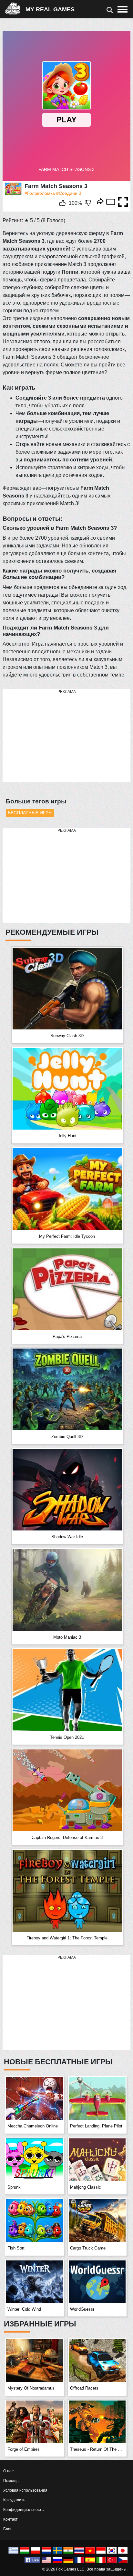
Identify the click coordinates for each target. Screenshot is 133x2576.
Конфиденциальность (23, 2510)
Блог (7, 2529)
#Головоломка (40, 193)
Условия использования (25, 2490)
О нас (8, 2471)
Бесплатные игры (30, 813)
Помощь (11, 2481)
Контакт (10, 2519)
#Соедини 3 (69, 193)
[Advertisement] (51, 736)
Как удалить (14, 2500)
